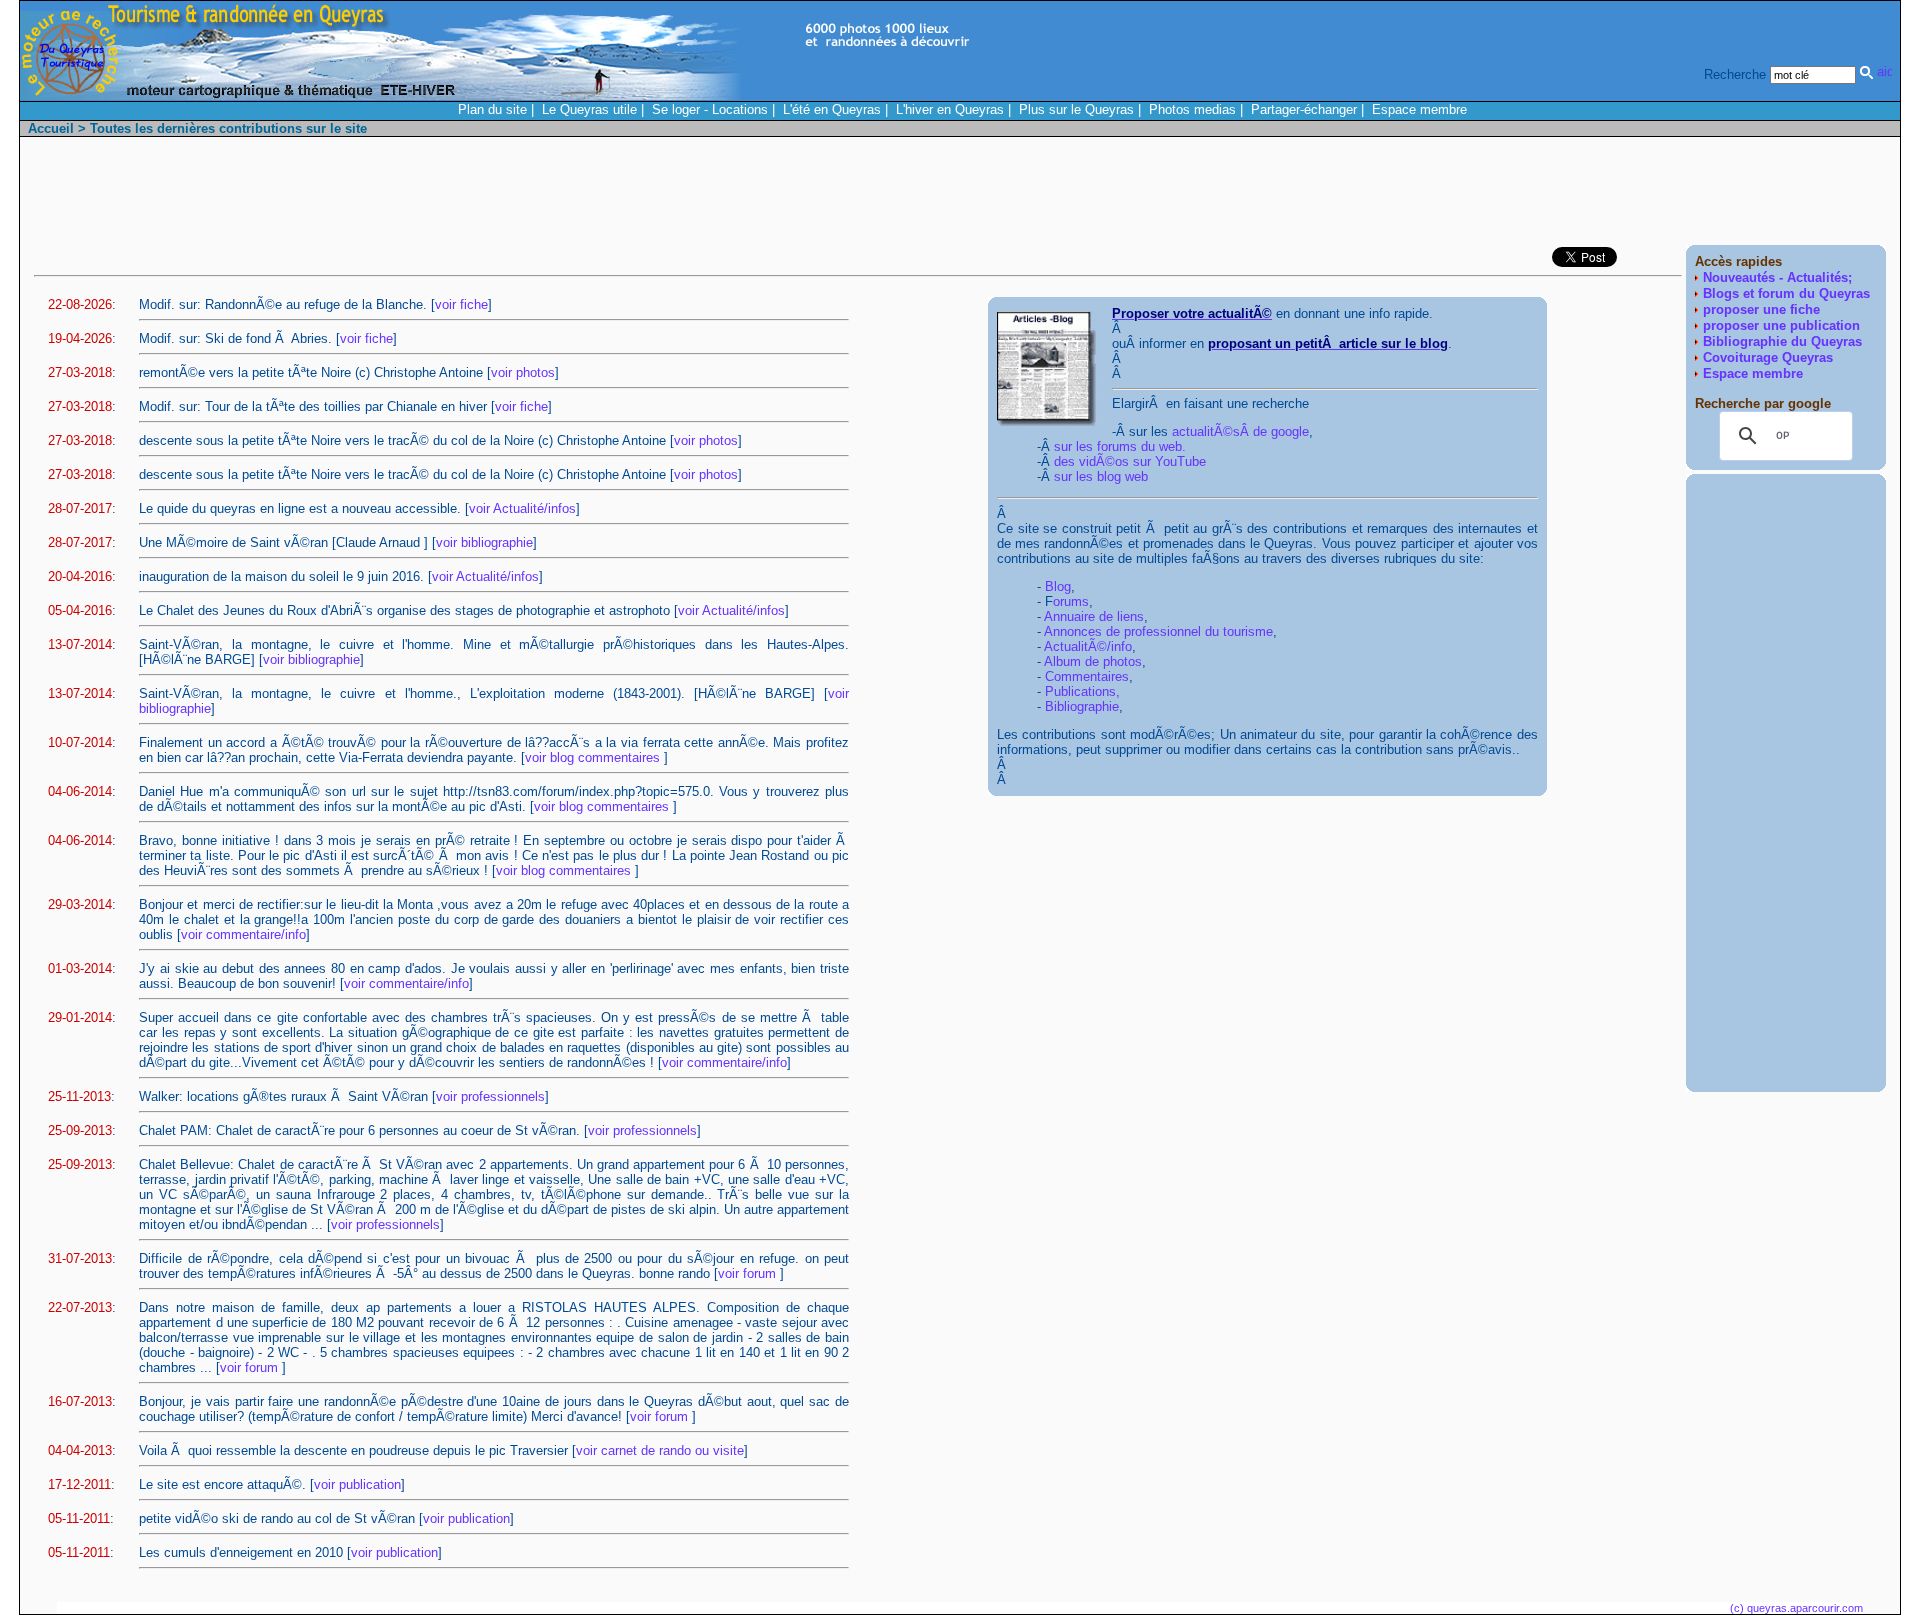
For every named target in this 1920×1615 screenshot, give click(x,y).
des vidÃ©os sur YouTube (1130, 461)
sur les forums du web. (1120, 446)
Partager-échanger (1304, 109)
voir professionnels (490, 1096)
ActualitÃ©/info (1088, 646)
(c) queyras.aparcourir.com (1796, 1608)
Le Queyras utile (589, 109)
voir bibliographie (484, 542)
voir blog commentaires (594, 757)
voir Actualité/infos (522, 508)
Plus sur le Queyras (1076, 109)
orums (1071, 601)
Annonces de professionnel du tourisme (1158, 631)
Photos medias (1192, 109)
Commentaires (1087, 676)
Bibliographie (1082, 706)
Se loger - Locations (710, 109)
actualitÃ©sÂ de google (1240, 431)
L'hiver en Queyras (950, 109)
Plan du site (492, 109)
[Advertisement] (1522, 196)
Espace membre (1419, 109)
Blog (1058, 586)
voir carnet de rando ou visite (660, 1450)
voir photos (523, 372)
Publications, (1082, 691)
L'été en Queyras (832, 109)
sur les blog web (1101, 476)
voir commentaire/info (243, 934)
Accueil (51, 128)
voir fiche (461, 304)
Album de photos (1093, 661)
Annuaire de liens (1094, 616)
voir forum (749, 1273)
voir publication (357, 1484)
